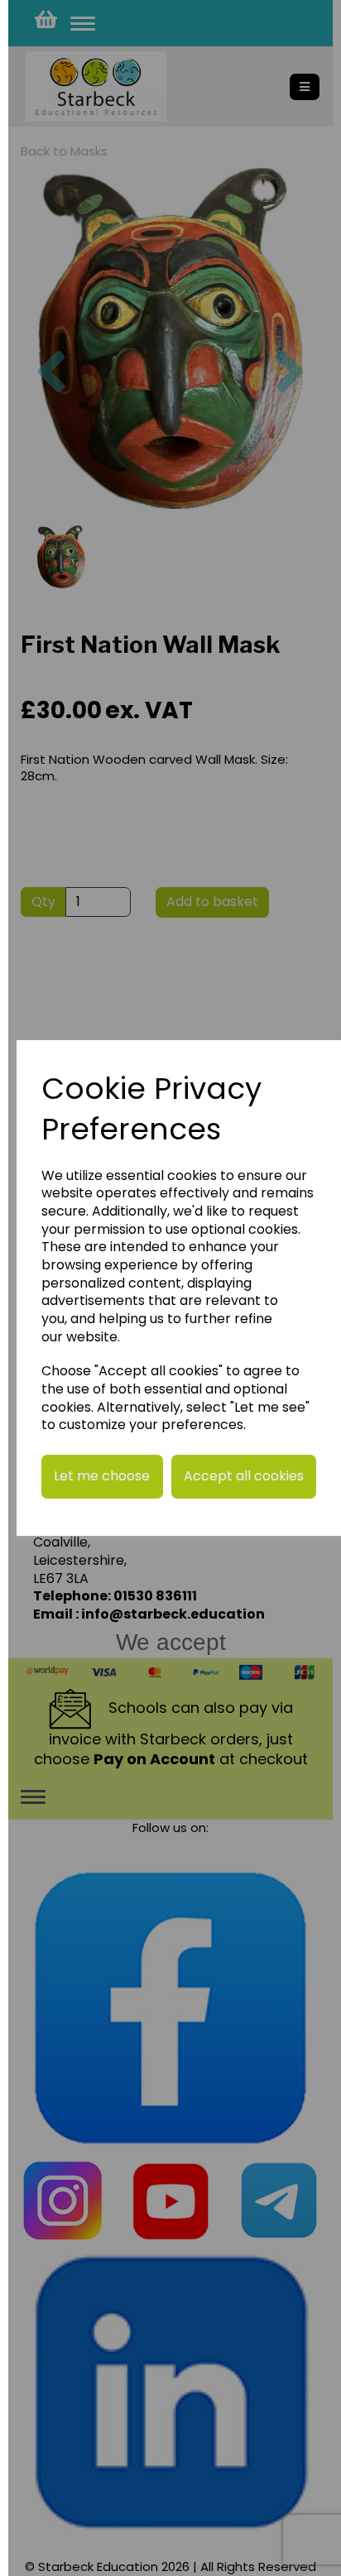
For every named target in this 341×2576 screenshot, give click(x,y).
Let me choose (102, 1476)
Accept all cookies (244, 1476)
